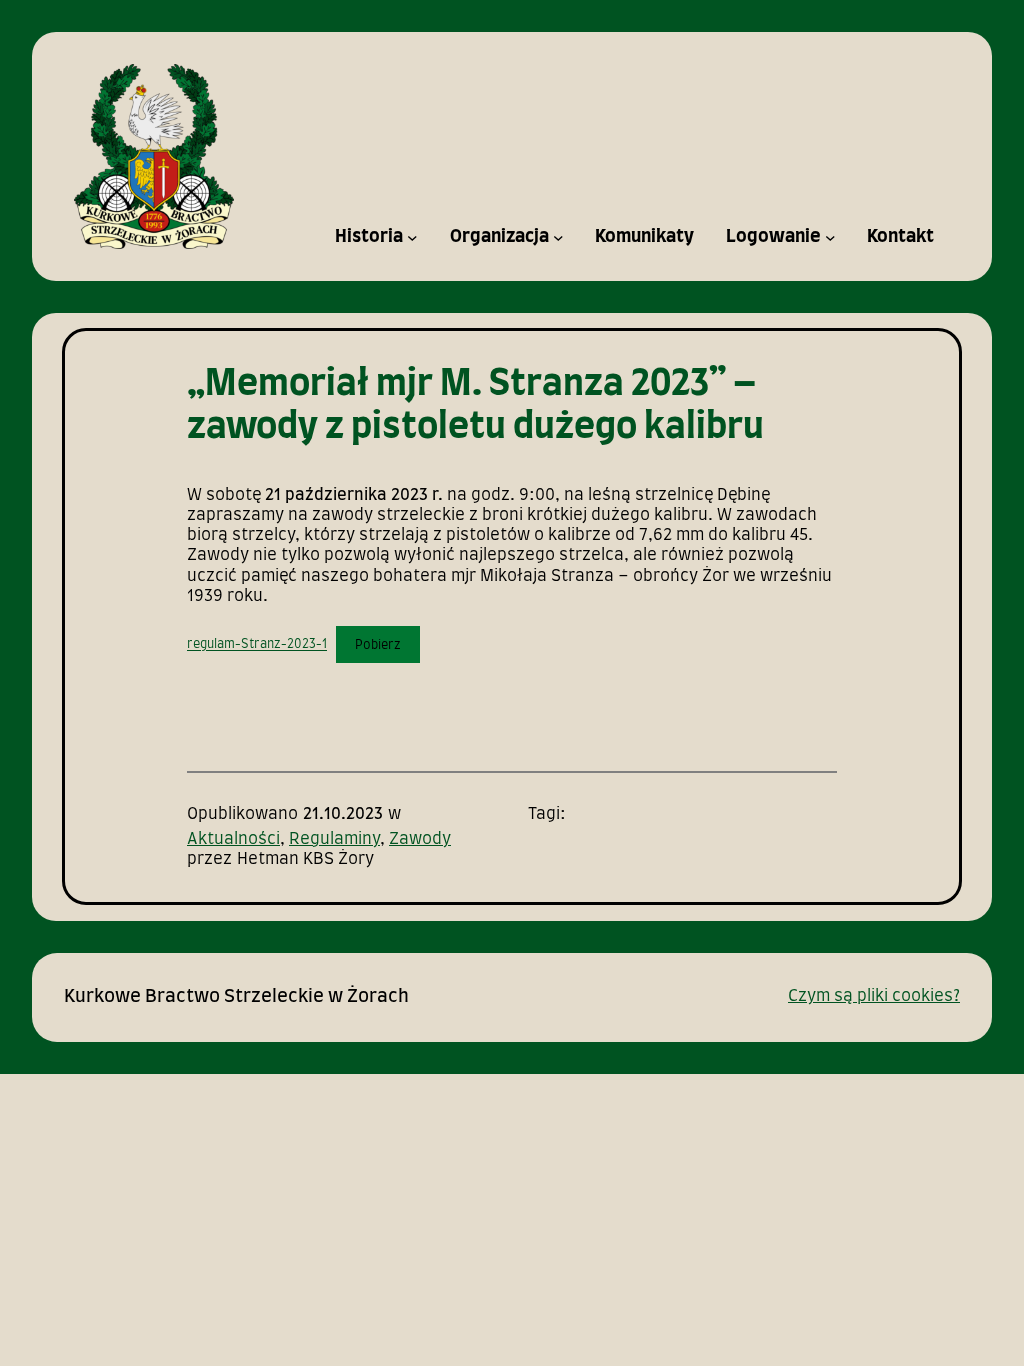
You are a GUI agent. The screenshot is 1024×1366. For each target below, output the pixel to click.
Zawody (420, 839)
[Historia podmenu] (412, 237)
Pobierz (378, 645)
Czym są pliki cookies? (874, 996)
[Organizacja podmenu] (558, 237)
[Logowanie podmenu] (830, 237)
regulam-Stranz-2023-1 (257, 645)
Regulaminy (334, 839)
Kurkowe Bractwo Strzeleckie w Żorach (236, 997)
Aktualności (233, 839)
